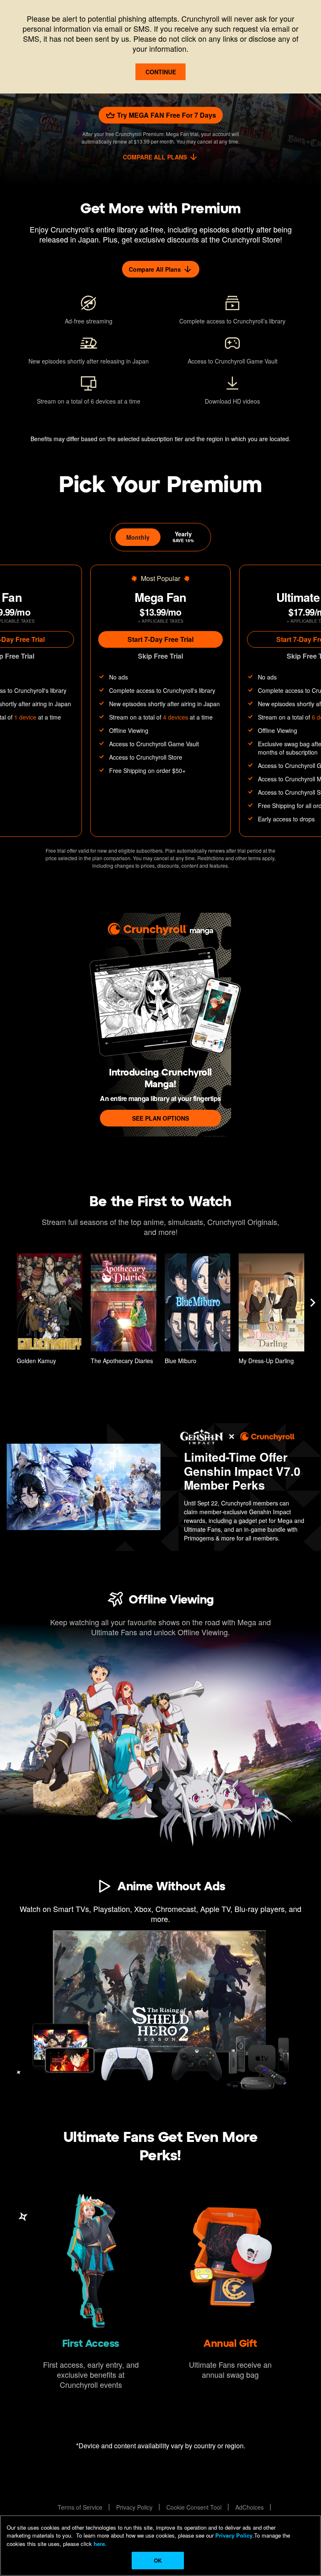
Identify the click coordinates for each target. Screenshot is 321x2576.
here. (99, 2544)
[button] (50, 1311)
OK (158, 2560)
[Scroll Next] (313, 1303)
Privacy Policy (234, 2535)
